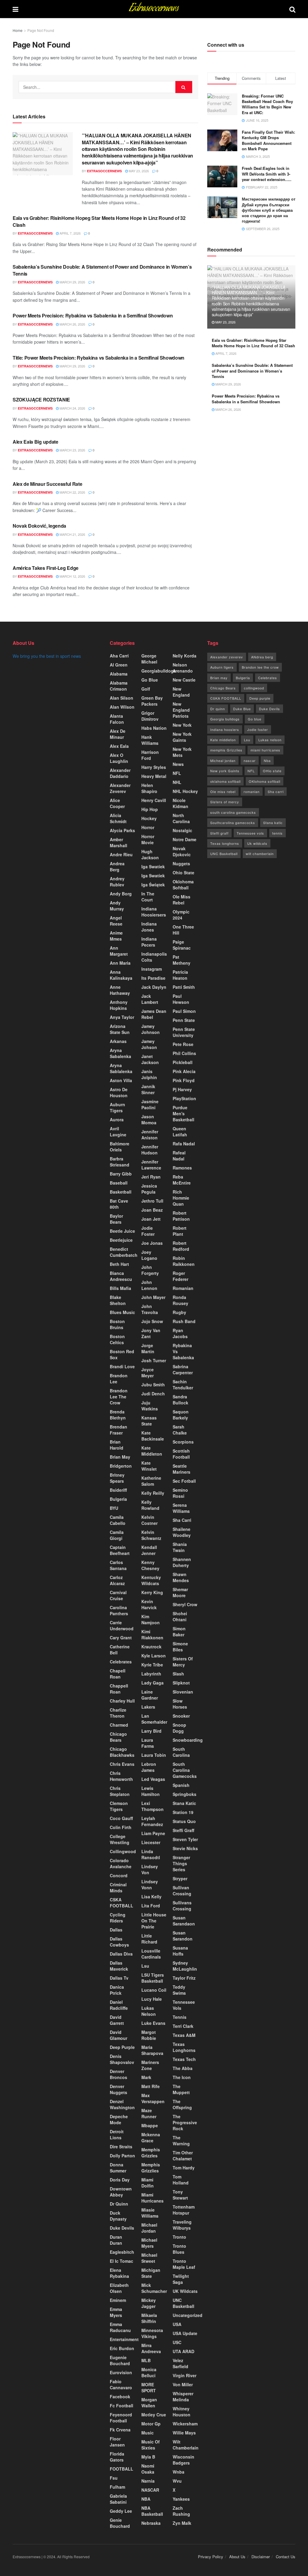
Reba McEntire (182, 1180)
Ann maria (120, 963)
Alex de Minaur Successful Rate (47, 484)
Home (18, 30)
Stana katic (184, 1803)
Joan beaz (152, 1210)
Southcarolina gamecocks (233, 823)
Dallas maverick (119, 1966)
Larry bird (151, 1731)
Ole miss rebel (223, 792)
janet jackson (150, 1059)
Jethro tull (152, 1201)
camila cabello (118, 1520)
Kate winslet (149, 1466)
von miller (183, 2384)
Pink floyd (184, 1080)
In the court (148, 897)
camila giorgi (117, 1535)
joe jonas (152, 1243)
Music (148, 2433)
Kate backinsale (153, 1436)
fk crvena (120, 2430)
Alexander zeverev (120, 788)
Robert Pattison (181, 1216)
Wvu (177, 2481)
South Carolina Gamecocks (185, 1770)
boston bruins (117, 1324)
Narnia (148, 2481)
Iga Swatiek (153, 866)
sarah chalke (180, 1430)
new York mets (182, 752)
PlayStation (184, 1098)
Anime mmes (116, 936)
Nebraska (151, 2523)
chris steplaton (120, 1791)
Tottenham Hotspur (184, 2210)
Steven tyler (185, 1839)
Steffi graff (183, 1830)
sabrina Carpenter (183, 1369)
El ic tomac (122, 2261)
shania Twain (180, 1547)
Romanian (183, 1288)
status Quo (184, 1821)
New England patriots (181, 710)
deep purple (122, 2047)
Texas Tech (184, 2059)
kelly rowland (150, 1505)
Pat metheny (182, 960)
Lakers (148, 1707)
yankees (181, 2499)
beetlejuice (121, 1240)
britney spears (117, 1478)
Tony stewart (180, 2195)
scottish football (181, 1454)
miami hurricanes (152, 2198)
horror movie (148, 839)
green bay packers (152, 701)
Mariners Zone (150, 2065)
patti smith (184, 987)
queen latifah (180, 1132)
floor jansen (117, 2442)
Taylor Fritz (184, 1978)
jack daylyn (154, 987)
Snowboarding (188, 1740)
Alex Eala (119, 746)
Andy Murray (117, 906)
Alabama (119, 674)
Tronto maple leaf (184, 2264)
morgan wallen (149, 2403)
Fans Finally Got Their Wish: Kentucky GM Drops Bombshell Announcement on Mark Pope (268, 140)
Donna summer (118, 2168)
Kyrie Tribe (152, 1665)
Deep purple (260, 698)
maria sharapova (152, 2050)
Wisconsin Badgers (183, 2460)
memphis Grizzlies (151, 2168)
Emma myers (116, 2312)
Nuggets (181, 863)
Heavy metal (154, 776)
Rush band (184, 1321)
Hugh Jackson (150, 854)
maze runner (149, 2113)
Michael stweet (149, 2258)
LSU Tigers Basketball (153, 1978)
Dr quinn (119, 2204)
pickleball (183, 1062)
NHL (177, 782)
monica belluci (149, 2372)
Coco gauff (121, 1818)
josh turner (154, 1360)
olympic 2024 (181, 915)
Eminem (118, 2300)
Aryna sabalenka (120, 1053)
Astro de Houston (119, 1092)
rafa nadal (184, 1144)
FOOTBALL (122, 2469)
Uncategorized (188, 2315)
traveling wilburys (182, 2225)
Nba (267, 760)
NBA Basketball (152, 2511)
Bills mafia (120, 1288)
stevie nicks (185, 1848)
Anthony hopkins (119, 1005)
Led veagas (153, 1779)
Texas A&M (184, 2035)
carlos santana (118, 1565)
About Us (237, 2557)
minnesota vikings (152, 2333)
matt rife (151, 2086)
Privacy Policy (211, 2557)
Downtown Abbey (121, 2192)
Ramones (182, 1168)
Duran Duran (116, 2240)
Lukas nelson (270, 740)
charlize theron (118, 1713)
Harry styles (154, 767)
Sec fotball (184, 1481)
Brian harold (117, 1445)
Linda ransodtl (151, 1854)
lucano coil (154, 1990)
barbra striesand (120, 1162)
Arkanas (118, 1041)
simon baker (179, 1631)
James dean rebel (154, 1014)
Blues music (122, 1312)
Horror (148, 827)
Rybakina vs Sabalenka (183, 1351)
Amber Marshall (119, 842)
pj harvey (182, 1089)
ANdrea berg (262, 657)
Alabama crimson (119, 686)
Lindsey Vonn (150, 1884)
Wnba (179, 2472)
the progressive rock (185, 2122)
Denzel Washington (122, 2104)
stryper (180, 1878)
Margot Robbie (149, 2035)
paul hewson (181, 999)
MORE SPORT (149, 2387)
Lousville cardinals (151, 1954)
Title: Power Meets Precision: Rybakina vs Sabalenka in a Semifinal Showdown (99, 358)
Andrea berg (117, 866)
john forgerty (150, 1270)
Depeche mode (119, 2119)
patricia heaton (180, 975)
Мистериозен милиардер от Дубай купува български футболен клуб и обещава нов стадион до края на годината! (269, 210)
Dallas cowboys (119, 1942)
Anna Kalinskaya (121, 975)
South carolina (181, 1752)
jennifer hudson (150, 1150)
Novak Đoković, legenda (39, 526)
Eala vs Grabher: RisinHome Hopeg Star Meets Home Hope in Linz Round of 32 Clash (99, 221)
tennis (277, 833)
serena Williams (181, 1508)
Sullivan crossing (182, 1891)
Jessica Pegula (149, 1189)
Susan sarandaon (184, 1921)
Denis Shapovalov (122, 2059)
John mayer (153, 1297)
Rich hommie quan (181, 1198)
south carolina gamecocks (233, 812)
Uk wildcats (257, 843)
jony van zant (151, 1333)
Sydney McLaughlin (185, 1966)
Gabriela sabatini (118, 2499)
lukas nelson (149, 2011)
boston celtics (117, 1339)
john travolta (150, 1309)
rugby (179, 1312)
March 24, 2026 (72, 408)
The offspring (182, 2104)
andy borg (121, 894)
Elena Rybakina (119, 2273)
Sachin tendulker (183, 1385)
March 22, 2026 (72, 492)
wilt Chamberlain (186, 2445)
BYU (114, 1508)
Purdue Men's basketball (183, 1113)
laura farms (148, 1743)
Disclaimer (261, 2557)
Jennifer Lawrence (151, 1165)
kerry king (152, 1592)
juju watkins (150, 1406)
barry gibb (121, 1174)
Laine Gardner (150, 1695)
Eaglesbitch (122, 2252)
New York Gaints (182, 737)
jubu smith (153, 1385)
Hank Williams (150, 740)
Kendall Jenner (149, 1550)
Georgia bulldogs (225, 719)
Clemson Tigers (119, 1806)
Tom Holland (181, 2180)
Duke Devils (122, 2228)
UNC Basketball (183, 2303)
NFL (177, 773)
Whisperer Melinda (183, 2396)
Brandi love (122, 1366)
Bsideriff (118, 1490)
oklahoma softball (225, 781)
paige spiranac (182, 945)
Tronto (179, 2237)
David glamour (119, 2035)
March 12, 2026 (72, 576)
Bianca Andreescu (121, 1276)
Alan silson (122, 698)
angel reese (116, 921)
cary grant (121, 1638)
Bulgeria (118, 1499)
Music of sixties (151, 2445)
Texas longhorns (184, 2047)
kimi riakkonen (152, 1635)
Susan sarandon (183, 1936)
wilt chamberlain (260, 854)
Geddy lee (121, 2511)
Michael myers (149, 2243)
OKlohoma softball (265, 781)
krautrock (151, 1647)
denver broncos (119, 2074)
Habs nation (154, 728)
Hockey (149, 818)
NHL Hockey (185, 791)
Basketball (121, 1192)
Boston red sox (122, 1354)
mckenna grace (151, 2137)
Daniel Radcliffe (119, 2005)
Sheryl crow (185, 1604)
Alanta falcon (117, 719)
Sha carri (276, 792)
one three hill (183, 930)
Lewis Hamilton (151, 1791)
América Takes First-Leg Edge (46, 568)
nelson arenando (183, 668)
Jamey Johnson (151, 1029)
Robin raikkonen (184, 1261)
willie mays (184, 2433)
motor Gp (151, 2424)
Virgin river (185, 2375)
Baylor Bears (116, 1219)
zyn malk (182, 2523)
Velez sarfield (180, 2363)
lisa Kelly (151, 1897)
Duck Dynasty (118, 2216)
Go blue (255, 719)
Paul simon (184, 1011)
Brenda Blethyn (118, 1415)
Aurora (117, 1119)
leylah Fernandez (152, 1821)
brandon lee (119, 1379)
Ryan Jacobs (180, 1333)
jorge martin (148, 1348)
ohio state (183, 873)
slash (178, 1674)
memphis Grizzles (151, 2153)
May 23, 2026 (138, 171)
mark (146, 2077)
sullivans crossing (182, 1906)
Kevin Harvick (149, 1604)
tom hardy (184, 2168)
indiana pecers (149, 942)
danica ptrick (117, 1990)
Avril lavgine (118, 1132)
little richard (149, 1939)
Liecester (151, 1842)
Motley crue (154, 2415)
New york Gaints (225, 771)
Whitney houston (182, 2412)
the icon (182, 2077)
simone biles (180, 1647)
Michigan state (151, 2273)
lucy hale (152, 1999)
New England (181, 692)
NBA (146, 2499)
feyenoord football (121, 2418)
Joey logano (149, 1255)
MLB (146, 2360)
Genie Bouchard (120, 2523)
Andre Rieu (121, 854)
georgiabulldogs (159, 671)
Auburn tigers (117, 1107)
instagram (152, 969)
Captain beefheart (120, 1550)
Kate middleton (152, 1451)
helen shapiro (149, 788)
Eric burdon (122, 2348)
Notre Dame (185, 839)
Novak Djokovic (182, 851)
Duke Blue (242, 709)
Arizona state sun (120, 1029)
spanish (181, 1785)
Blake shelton (118, 1300)
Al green (119, 665)
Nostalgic (182, 830)
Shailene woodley (182, 1532)
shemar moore (180, 1592)
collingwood (123, 1851)
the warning (181, 2140)
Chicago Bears (118, 1737)
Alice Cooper (117, 803)
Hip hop (150, 809)
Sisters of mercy (225, 802)
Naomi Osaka (148, 2469)
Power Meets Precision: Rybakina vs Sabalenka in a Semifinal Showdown (93, 315)
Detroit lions (117, 2134)
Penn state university (184, 1032)
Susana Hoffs (180, 1951)
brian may (120, 1457)
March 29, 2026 (72, 282)
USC (177, 2342)
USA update (185, 2333)
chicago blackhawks (122, 1752)
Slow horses (180, 1704)
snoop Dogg (179, 1728)
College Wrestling (120, 1839)
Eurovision (121, 2372)
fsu (114, 2478)
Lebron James (149, 1767)
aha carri (119, 656)
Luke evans (153, 2023)
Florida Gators (117, 2457)
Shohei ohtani (180, 1616)
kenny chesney (150, 1565)
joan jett (151, 1219)
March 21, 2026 (72, 534)
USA (177, 2324)
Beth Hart (119, 1264)
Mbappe (150, 2125)
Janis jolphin (149, 1074)
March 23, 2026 (72, 450)
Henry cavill (154, 800)
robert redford (181, 1246)
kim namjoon (151, 1619)
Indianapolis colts (154, 957)
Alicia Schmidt (118, 818)
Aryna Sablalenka (121, 1068)
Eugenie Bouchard (120, 2360)
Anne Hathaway (120, 990)
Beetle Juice (122, 1231)
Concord (119, 1875)
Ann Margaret (119, 951)
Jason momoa (149, 1119)
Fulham (117, 2487)
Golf (146, 689)
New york (182, 725)
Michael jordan (149, 2228)
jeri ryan (151, 1177)
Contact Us (286, 2557)
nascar (250, 760)
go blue (150, 680)
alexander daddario (120, 773)
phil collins (184, 1053)
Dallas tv (119, 1978)
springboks (185, 1794)
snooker (181, 1716)
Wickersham (185, 2424)
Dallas (116, 1930)
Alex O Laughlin (119, 758)
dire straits (121, 2147)
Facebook (120, 2396)
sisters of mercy (183, 1662)
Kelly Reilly (153, 1493)
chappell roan (119, 1689)
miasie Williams (150, 2213)
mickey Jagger (149, 2303)
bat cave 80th (119, 1204)
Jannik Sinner (148, 1089)
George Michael (149, 659)
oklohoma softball (183, 885)
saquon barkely (181, 1415)
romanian (252, 792)
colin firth (121, 1827)
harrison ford (150, 755)
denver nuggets (119, 2089)
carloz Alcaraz (117, 1580)
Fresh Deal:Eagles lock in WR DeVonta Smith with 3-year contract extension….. (267, 174)
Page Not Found (41, 30)
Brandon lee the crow (119, 1397)
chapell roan (118, 1674)
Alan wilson (122, 707)
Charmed (119, 1725)
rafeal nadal (179, 1156)
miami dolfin (148, 2183)
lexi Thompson (152, 1806)
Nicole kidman (180, 803)
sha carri (182, 1520)
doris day (120, 2180)
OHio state (272, 771)
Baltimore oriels (120, 1147)
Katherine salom (151, 1481)
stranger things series (181, 1863)
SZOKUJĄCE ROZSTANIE (41, 400)
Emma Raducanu (120, 2327)
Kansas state (149, 1421)
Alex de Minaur (118, 734)
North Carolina (181, 818)
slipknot (181, 1683)
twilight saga (181, 2279)
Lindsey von (150, 1869)
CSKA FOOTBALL (122, 1903)
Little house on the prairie (154, 1921)
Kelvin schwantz (151, 1535)
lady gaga (152, 1683)
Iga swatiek (153, 876)
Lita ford (151, 1906)
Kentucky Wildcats (151, 1580)
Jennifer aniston (150, 1135)
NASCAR (150, 2490)
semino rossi (180, 1493)
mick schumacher (154, 2288)
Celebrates (121, 1662)
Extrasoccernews (154, 9)
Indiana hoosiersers (154, 912)
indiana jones (149, 927)
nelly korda (185, 656)
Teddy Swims (179, 1990)
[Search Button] (184, 87)
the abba (183, 2068)
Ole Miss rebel (182, 900)
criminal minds (118, 1888)
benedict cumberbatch (124, 1252)
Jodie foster (148, 1231)
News (178, 764)
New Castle (184, 680)
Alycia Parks (122, 830)
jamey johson (149, 1044)
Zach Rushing (181, 2511)
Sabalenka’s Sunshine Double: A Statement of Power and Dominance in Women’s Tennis (102, 270)
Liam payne (153, 1833)
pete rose (183, 1044)
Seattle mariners (182, 1469)
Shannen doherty (182, 1562)
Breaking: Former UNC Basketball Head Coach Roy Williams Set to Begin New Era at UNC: (267, 104)
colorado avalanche (121, 1863)
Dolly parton (122, 2156)
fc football (122, 2406)
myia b (148, 2457)
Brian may (219, 678)
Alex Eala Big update (35, 442)
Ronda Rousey (180, 1300)
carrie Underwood (122, 1625)
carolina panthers (119, 1610)
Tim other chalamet (183, 2156)
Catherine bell (120, 1650)
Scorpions (183, 1442)
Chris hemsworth (121, 1776)
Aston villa (121, 1080)
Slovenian (183, 1692)
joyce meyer (148, 1372)
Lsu (145, 1966)
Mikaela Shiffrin (149, 2318)
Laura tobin (154, 1755)
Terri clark (183, 2026)
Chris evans (122, 1764)
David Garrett (117, 2020)
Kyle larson (154, 1656)
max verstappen (153, 2098)
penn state (184, 1020)
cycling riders (118, 1918)
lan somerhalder (154, 1719)
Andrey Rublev (117, 882)
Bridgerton (121, 1466)
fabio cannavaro (121, 2384)
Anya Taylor (122, 1017)
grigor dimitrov (150, 716)
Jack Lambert (150, 999)
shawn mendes (181, 1577)
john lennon (149, 1285)
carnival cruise (118, 1595)
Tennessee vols (184, 2005)
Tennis (180, 2017)
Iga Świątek (153, 885)
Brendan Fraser (119, 1430)
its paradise (153, 978)
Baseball (119, 1183)
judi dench (153, 1394)
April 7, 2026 (70, 233)
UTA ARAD (183, 2351)
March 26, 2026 (72, 324)
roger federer (180, 1276)
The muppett (181, 2089)
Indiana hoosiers (225, 729)
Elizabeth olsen (119, 2288)
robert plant (180, 1231)
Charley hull (122, 1701)
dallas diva (121, 1954)
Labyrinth (151, 1674)
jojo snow (152, 1321)
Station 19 (183, 1812)
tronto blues (179, 2249)
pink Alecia (184, 1071)
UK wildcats (185, 2291)
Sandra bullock (180, 1400)
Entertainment (124, 2339)
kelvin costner (149, 1520)
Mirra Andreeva (151, 2348)
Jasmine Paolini (150, 1104)
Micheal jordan (223, 760)
